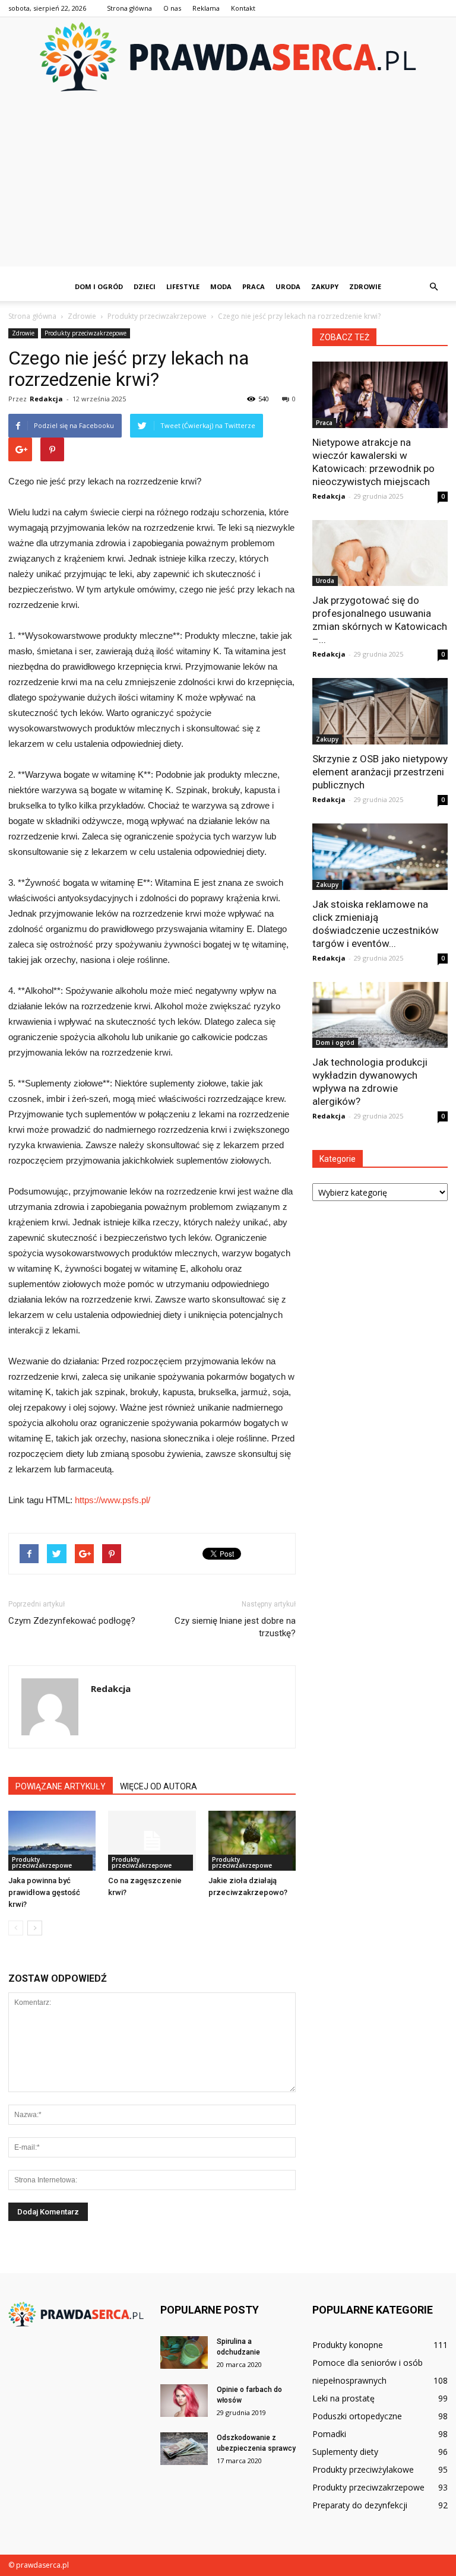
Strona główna (129, 8)
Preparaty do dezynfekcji (360, 2505)
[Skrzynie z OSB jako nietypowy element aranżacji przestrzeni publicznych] (380, 711)
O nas (172, 8)
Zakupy (325, 286)
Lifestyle (183, 286)
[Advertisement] (228, 183)
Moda (221, 286)
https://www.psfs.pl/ (113, 1500)
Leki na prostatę (343, 2398)
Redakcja (46, 399)
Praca (254, 286)
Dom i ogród (99, 286)
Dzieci (145, 286)
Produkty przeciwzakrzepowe (85, 333)
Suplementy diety (345, 2452)
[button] (433, 287)
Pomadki (329, 2434)
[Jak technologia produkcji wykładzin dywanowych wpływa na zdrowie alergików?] (380, 1015)
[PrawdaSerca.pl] (228, 57)
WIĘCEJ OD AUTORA (159, 1786)
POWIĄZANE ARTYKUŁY (61, 1786)
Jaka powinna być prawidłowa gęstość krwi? (44, 1892)
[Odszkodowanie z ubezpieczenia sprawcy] (184, 2449)
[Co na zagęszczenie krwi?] (152, 1841)
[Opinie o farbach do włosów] (184, 2401)
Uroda (288, 286)
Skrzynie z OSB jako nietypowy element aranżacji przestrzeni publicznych (380, 772)
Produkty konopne (348, 2345)
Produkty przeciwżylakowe (363, 2469)
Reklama (206, 8)
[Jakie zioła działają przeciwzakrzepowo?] (252, 1841)
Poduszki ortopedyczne (357, 2416)
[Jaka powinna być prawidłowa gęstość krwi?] (52, 1841)
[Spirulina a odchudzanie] (184, 2352)
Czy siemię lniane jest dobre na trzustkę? (235, 1627)
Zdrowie (365, 286)
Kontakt (243, 8)
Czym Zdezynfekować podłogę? (72, 1621)
